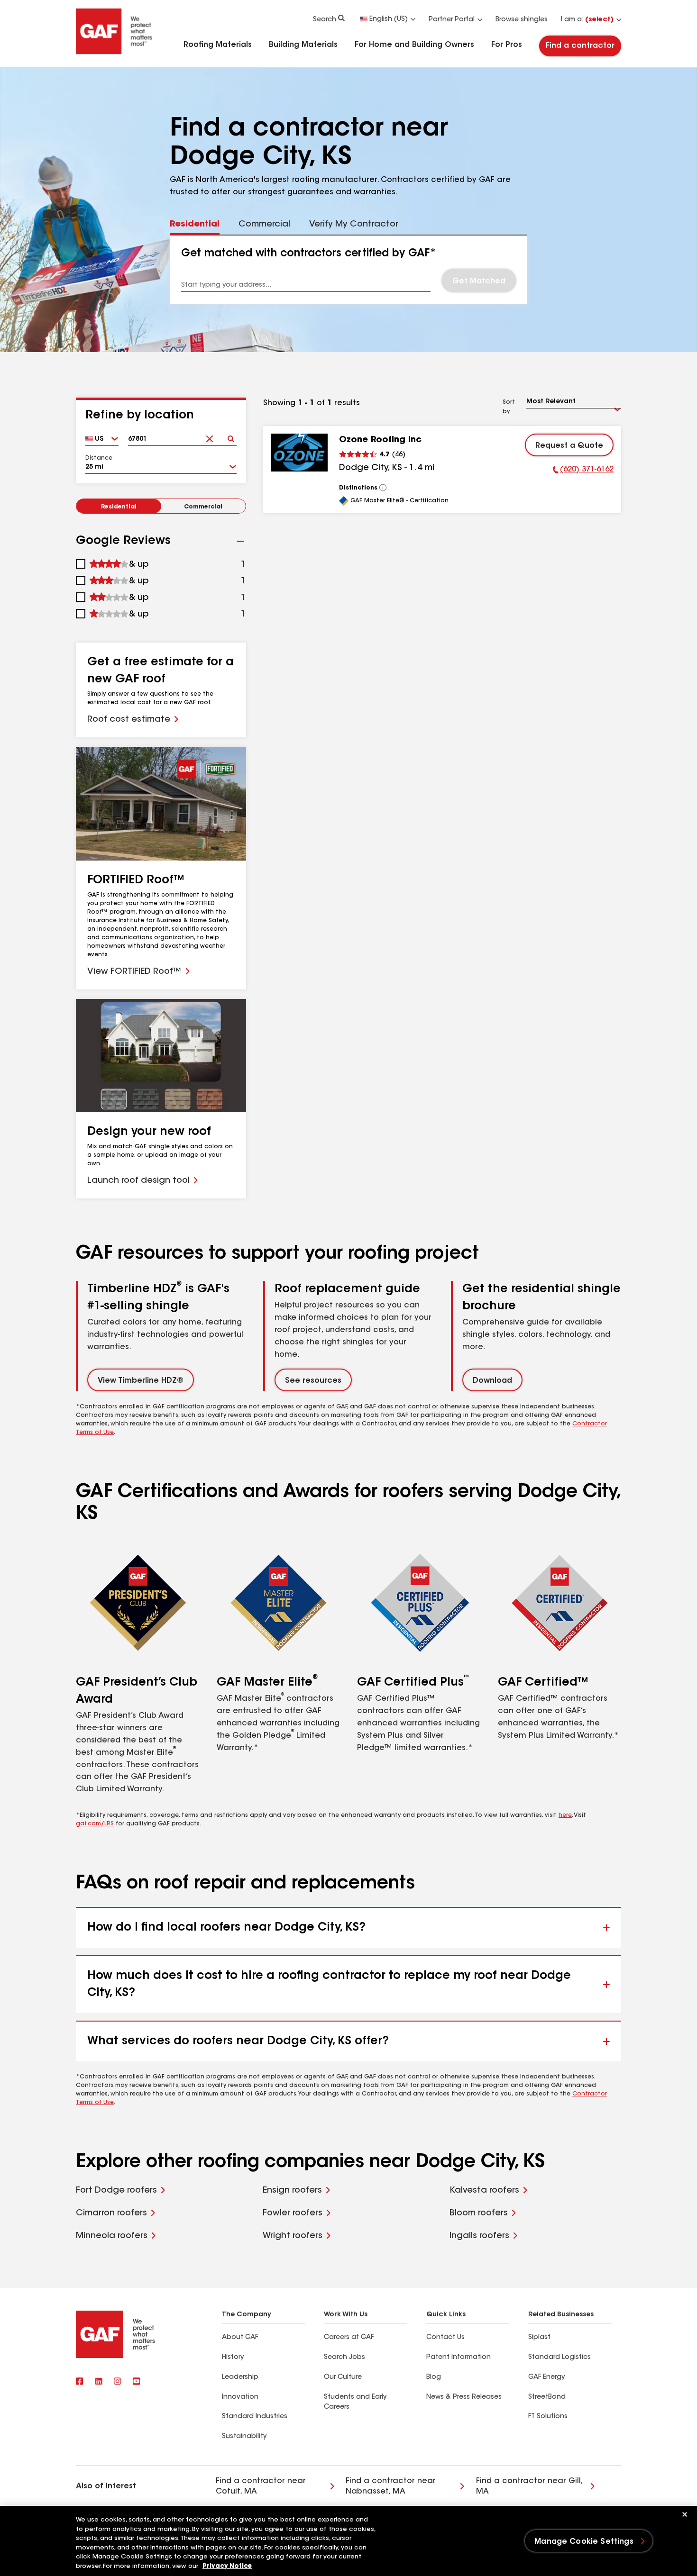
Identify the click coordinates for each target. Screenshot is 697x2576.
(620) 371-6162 (583, 471)
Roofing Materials (218, 45)
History (233, 2358)
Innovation (240, 2397)
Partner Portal (452, 20)
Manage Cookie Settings (584, 2542)
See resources (313, 1381)
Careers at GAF (349, 2338)
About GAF (240, 2338)
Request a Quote (569, 446)
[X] (99, 2382)
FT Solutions (548, 2417)
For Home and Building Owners (414, 45)
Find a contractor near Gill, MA (530, 2486)
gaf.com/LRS (95, 1824)
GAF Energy (546, 2377)
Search (325, 20)
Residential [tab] (195, 225)
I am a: (587, 20)
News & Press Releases (464, 2397)
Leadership (240, 2377)
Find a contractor (580, 46)
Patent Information (459, 2358)
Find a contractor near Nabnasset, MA (391, 2486)
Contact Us (445, 2338)
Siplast (539, 2338)
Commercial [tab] (264, 225)
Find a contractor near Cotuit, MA (261, 2486)
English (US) (389, 19)
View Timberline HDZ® (141, 1381)
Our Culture (343, 2377)
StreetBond (547, 2397)
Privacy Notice (227, 2566)
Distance (99, 458)
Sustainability (244, 2437)
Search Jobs (344, 2358)
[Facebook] (80, 2382)
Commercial (203, 507)
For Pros (507, 45)
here (565, 1815)
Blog (434, 2377)
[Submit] (231, 436)
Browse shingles (522, 20)
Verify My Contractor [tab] (354, 225)
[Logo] (114, 53)
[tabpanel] (349, 270)
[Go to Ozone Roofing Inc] (299, 453)
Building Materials (303, 45)
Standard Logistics (559, 2358)
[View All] (383, 488)
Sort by (509, 407)
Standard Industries (255, 2417)
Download (492, 1381)
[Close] (685, 2514)
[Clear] (209, 436)
